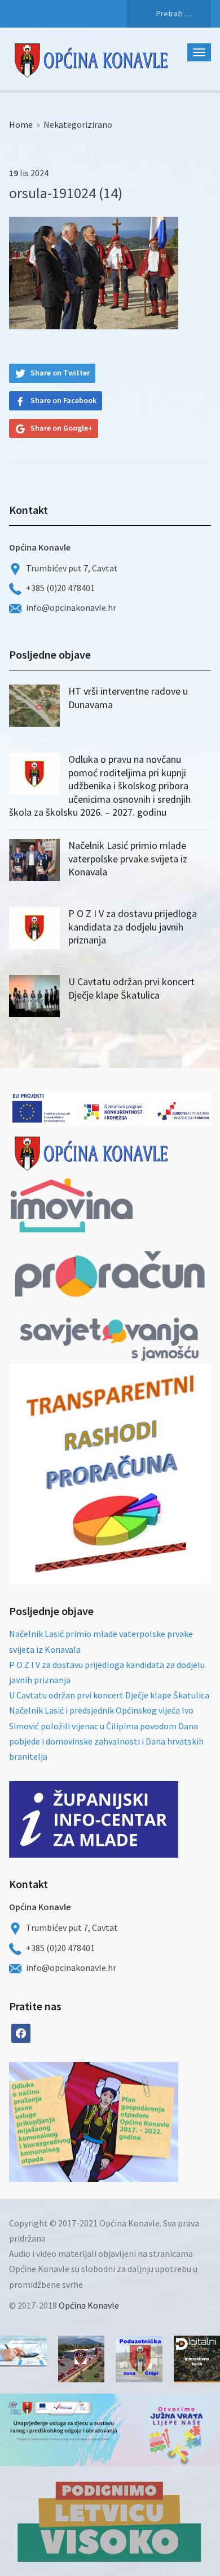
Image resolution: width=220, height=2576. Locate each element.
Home (21, 124)
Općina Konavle (89, 2305)
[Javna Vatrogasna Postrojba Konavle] (82, 2359)
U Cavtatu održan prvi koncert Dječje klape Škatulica (131, 988)
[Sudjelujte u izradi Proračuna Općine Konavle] (23, 2351)
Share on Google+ (61, 428)
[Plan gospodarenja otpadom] (136, 2122)
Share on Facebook (63, 400)
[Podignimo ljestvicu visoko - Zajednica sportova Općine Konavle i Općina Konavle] (110, 2521)
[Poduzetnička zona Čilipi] (139, 2359)
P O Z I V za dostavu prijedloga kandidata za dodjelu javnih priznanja (133, 927)
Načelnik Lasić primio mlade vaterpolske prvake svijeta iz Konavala (128, 858)
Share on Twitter (60, 373)
